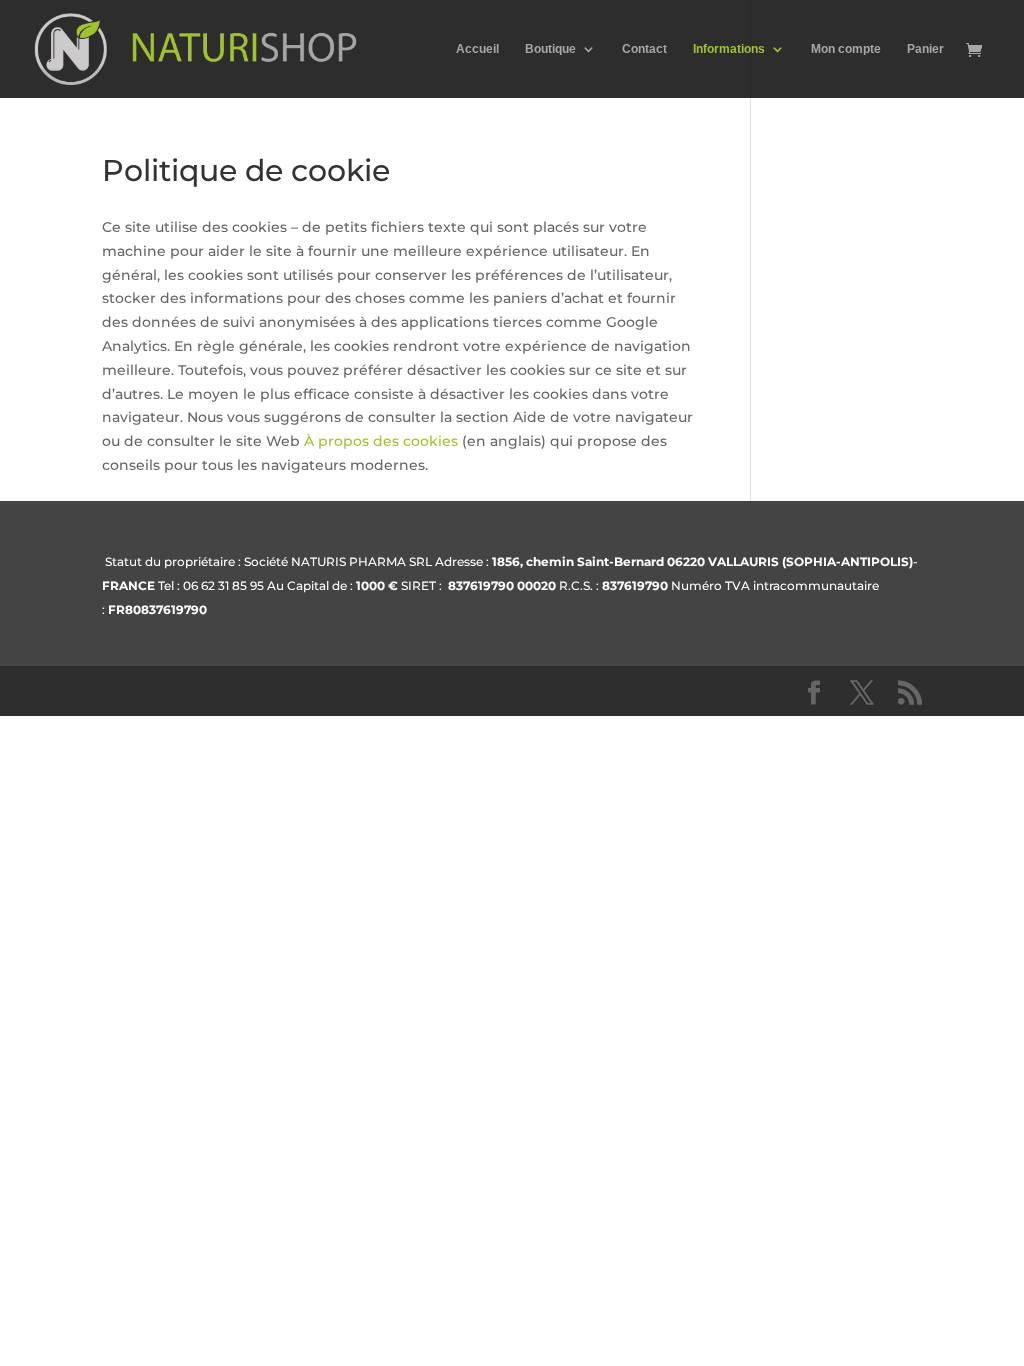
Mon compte (846, 49)
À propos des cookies (381, 441)
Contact (644, 49)
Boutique (550, 49)
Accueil (477, 49)
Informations (729, 49)
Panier (925, 49)
